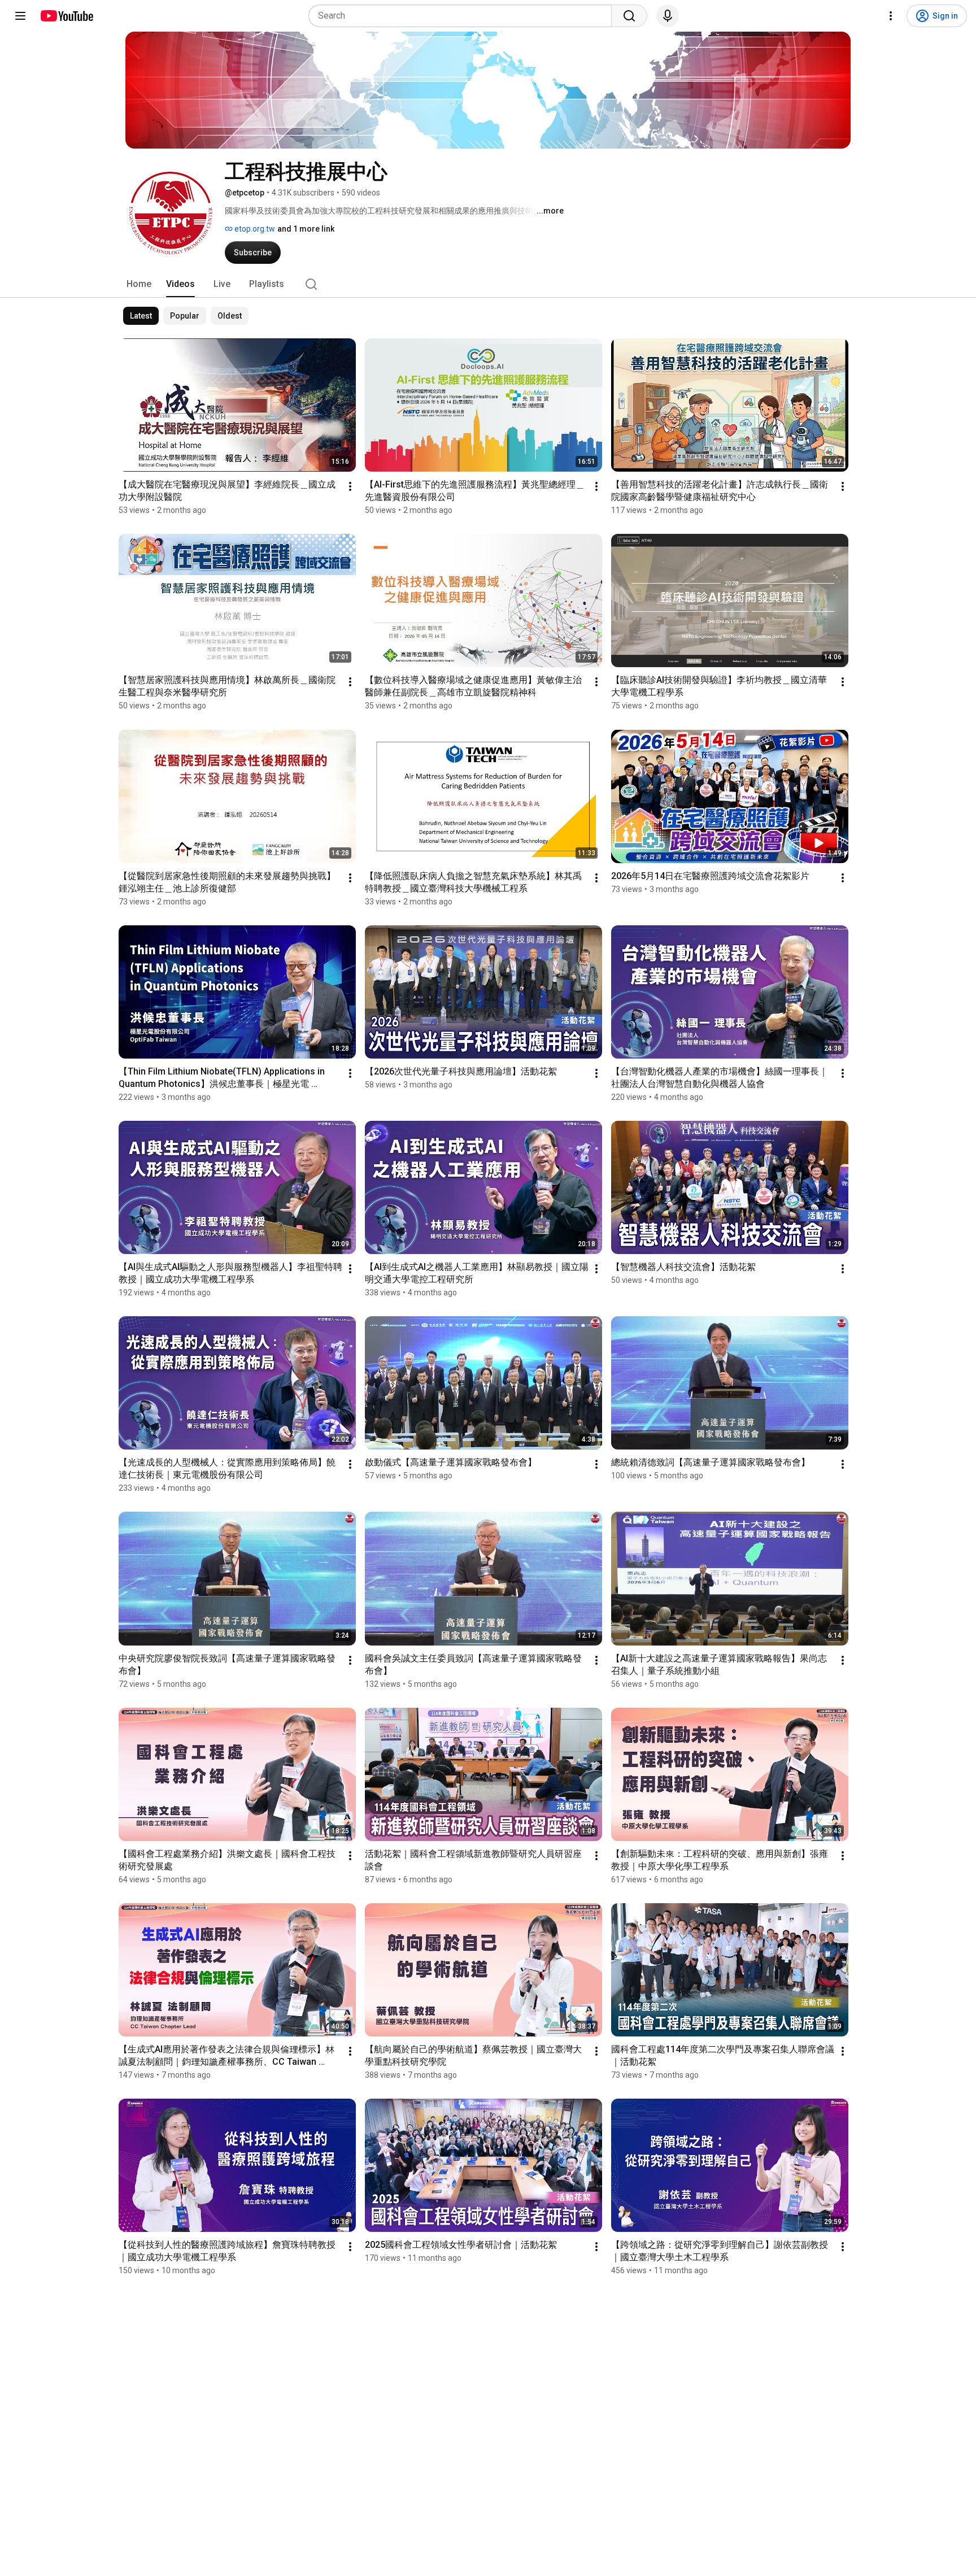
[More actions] (350, 486)
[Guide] (20, 16)
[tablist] (488, 284)
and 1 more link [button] (306, 229)
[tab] (139, 284)
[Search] (629, 16)
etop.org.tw (254, 229)
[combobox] (463, 16)
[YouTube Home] (66, 16)
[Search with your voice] (668, 16)
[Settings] (891, 16)
